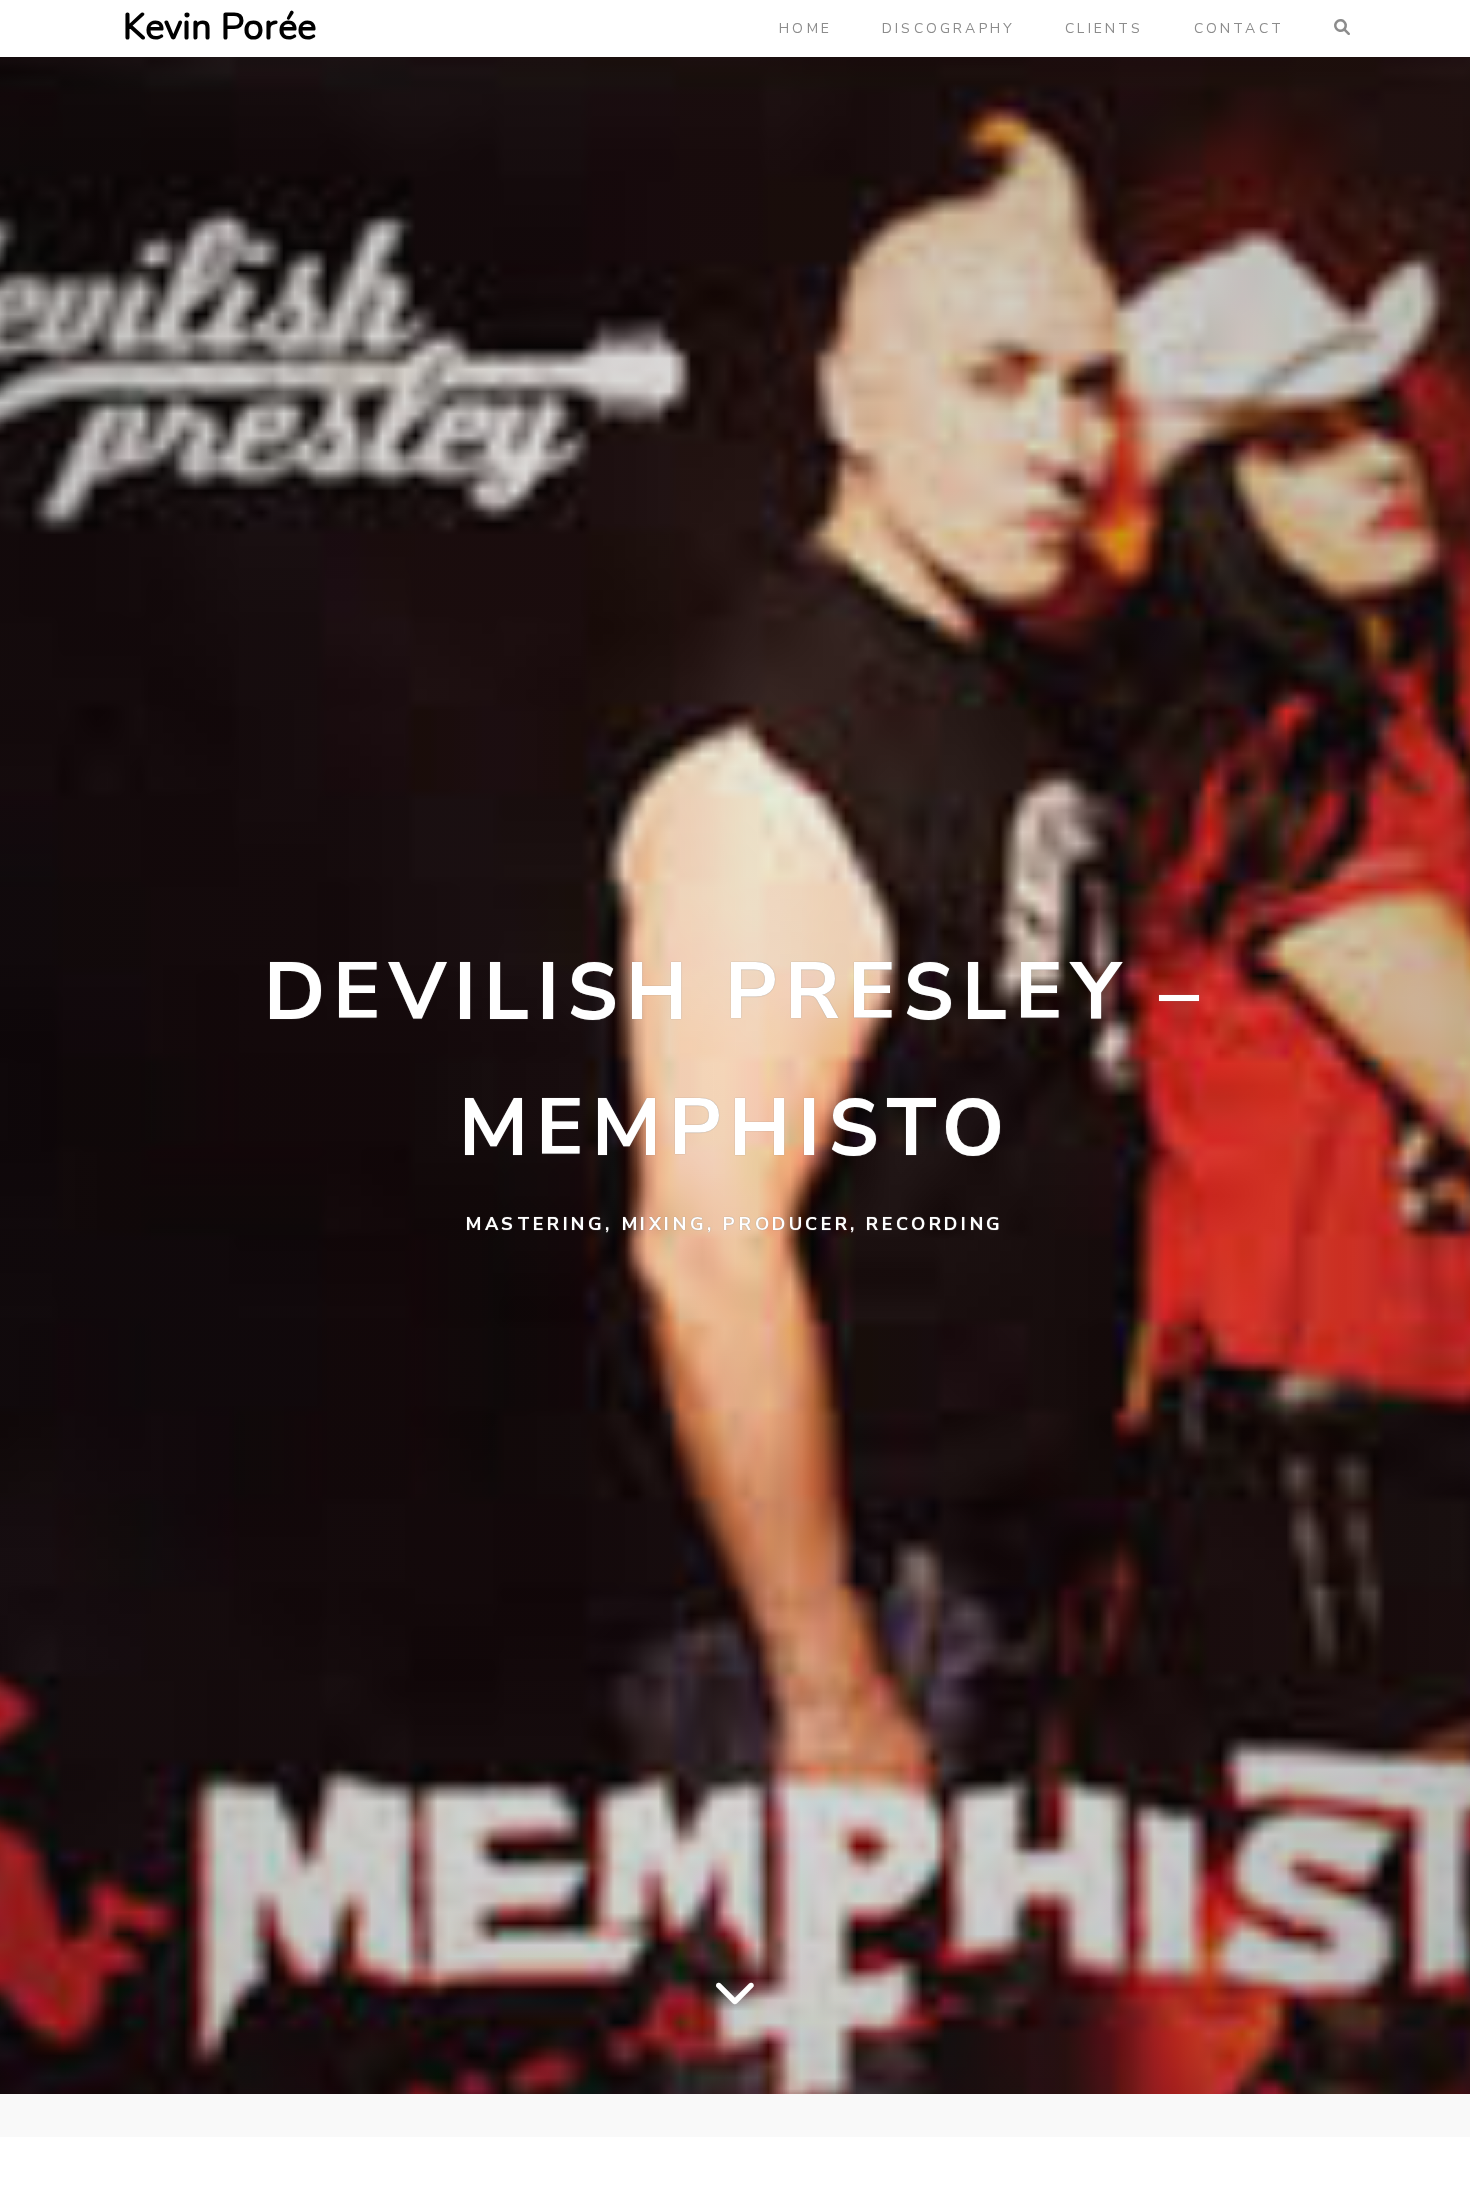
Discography (948, 28)
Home (805, 28)
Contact (1239, 28)
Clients (1104, 28)
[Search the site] (1340, 28)
